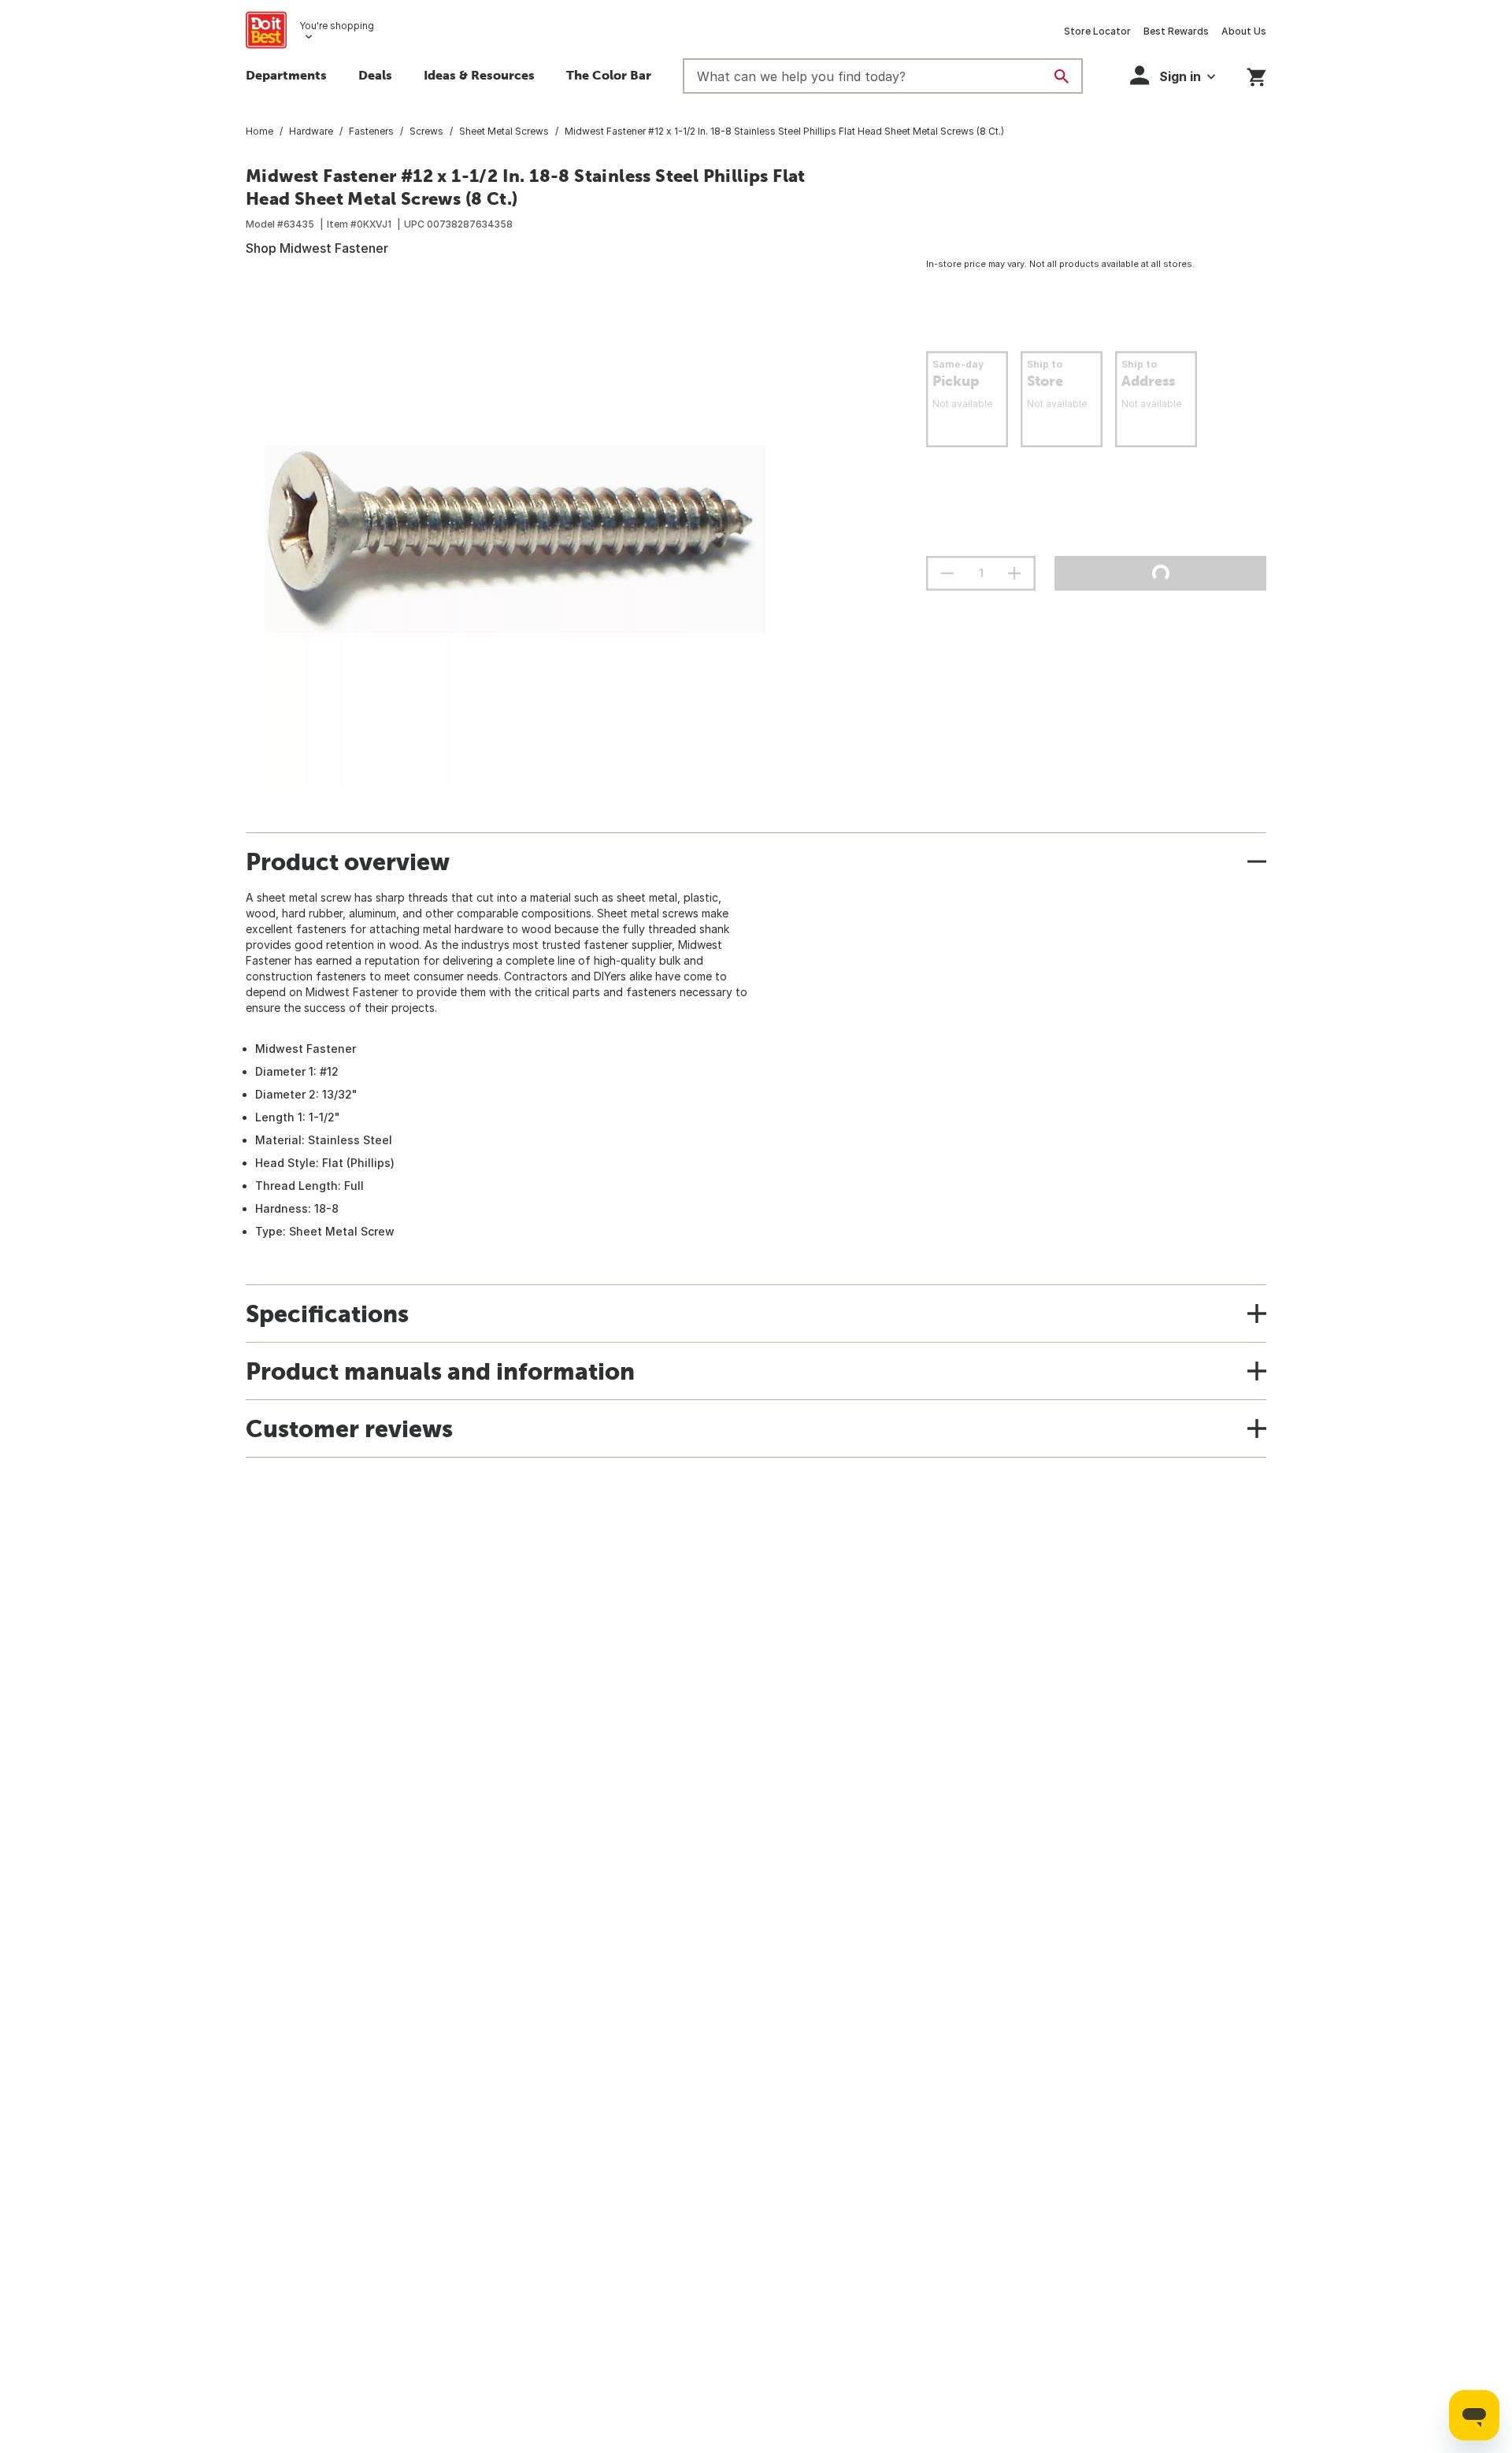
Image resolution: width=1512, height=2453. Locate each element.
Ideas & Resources (479, 75)
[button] (1173, 75)
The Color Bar (609, 75)
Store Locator (1097, 31)
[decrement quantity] (947, 573)
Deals (375, 75)
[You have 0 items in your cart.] (1256, 74)
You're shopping (337, 26)
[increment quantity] (1014, 573)
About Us (1244, 31)
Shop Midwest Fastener (317, 248)
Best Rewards (1176, 31)
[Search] (1062, 76)
